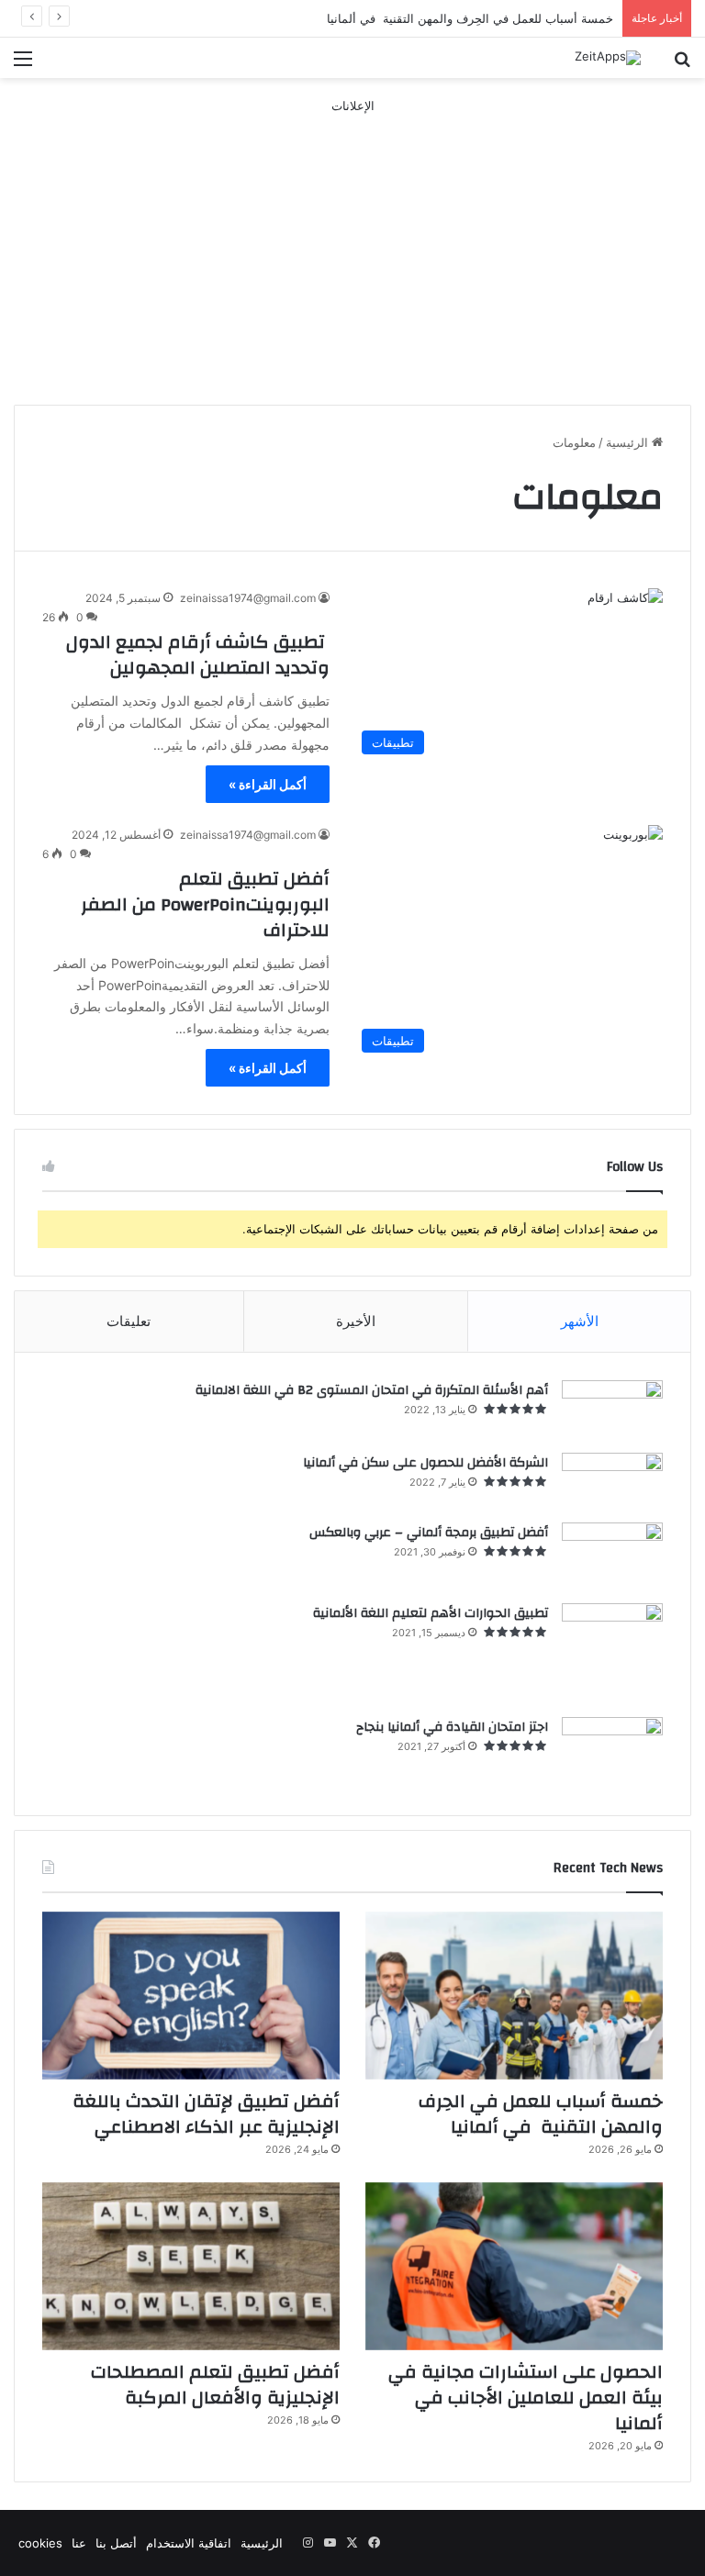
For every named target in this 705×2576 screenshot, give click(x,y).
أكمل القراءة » (268, 784)
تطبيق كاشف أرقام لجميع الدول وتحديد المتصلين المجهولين (198, 655)
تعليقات (129, 1321)
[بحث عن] (682, 65)
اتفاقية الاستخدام (189, 2543)
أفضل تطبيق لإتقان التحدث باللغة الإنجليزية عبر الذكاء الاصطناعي (206, 2114)
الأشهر (580, 1321)
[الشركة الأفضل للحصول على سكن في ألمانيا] (612, 1481)
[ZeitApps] (608, 58)
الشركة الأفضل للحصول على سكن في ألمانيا (425, 1463)
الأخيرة (356, 1321)
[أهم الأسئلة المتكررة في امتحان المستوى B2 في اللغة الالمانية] (612, 1411)
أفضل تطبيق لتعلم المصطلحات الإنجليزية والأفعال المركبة (215, 2385)
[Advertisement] (352, 244)
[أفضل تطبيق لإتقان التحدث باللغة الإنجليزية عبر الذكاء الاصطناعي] (191, 1996)
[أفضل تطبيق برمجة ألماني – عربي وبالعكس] (612, 1556)
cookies (40, 2543)
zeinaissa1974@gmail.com (248, 598)
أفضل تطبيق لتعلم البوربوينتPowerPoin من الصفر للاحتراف (205, 904)
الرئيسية (629, 442)
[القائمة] (23, 65)
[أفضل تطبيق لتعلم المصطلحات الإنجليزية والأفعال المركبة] (191, 2266)
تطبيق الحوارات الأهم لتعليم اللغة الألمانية (431, 1613)
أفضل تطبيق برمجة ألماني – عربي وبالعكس (429, 1533)
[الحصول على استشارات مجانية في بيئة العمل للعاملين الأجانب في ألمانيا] (514, 2266)
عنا (79, 2543)
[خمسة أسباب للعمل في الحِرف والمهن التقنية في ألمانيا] (514, 1996)
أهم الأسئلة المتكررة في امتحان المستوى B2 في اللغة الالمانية (372, 1390)
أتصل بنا (116, 2543)
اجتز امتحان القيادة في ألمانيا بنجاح (452, 1727)
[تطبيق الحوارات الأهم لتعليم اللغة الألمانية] (612, 1654)
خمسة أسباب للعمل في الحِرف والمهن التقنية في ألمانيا (541, 2114)
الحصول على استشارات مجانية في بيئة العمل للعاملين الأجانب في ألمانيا (526, 2398)
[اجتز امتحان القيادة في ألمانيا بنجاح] (612, 1752)
